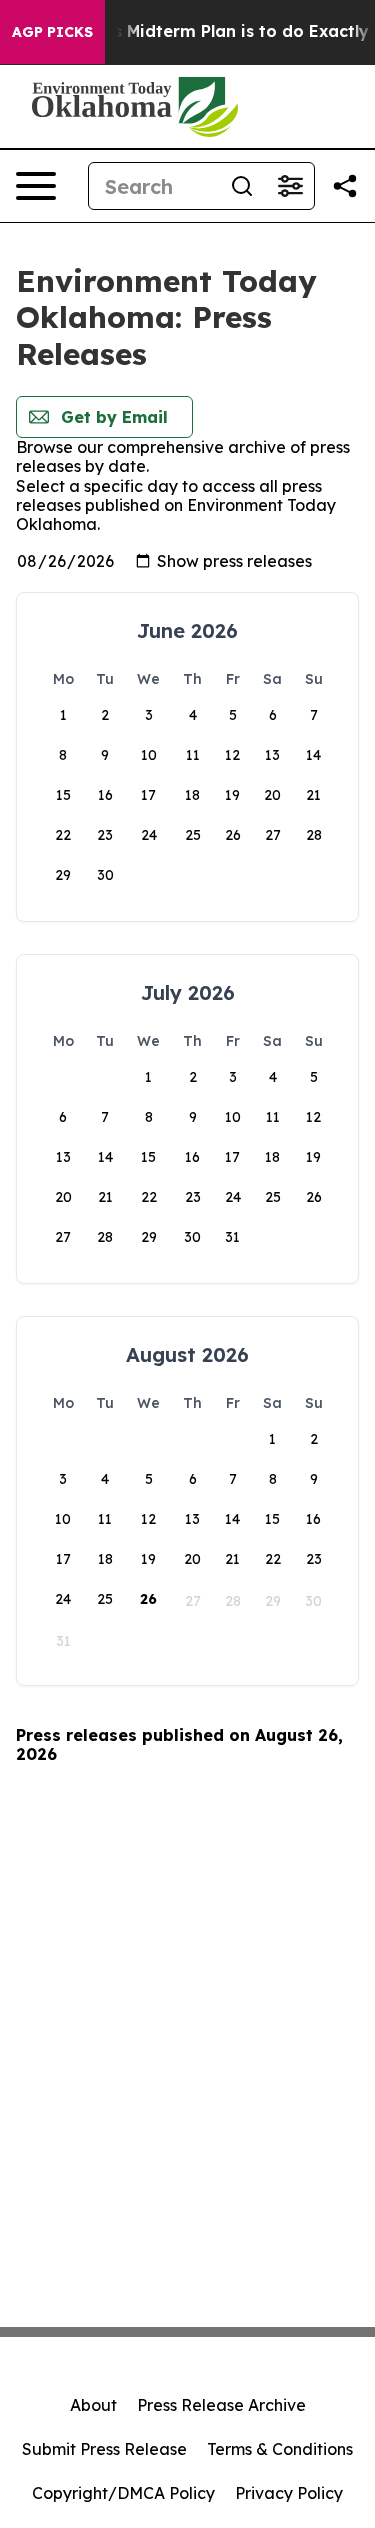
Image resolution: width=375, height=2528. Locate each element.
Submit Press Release (104, 2449)
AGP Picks (52, 32)
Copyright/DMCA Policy (123, 2493)
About (93, 2405)
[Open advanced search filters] (290, 186)
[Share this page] (345, 186)
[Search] (242, 186)
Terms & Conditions (280, 2449)
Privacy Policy (289, 2493)
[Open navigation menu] (36, 186)
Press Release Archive (221, 2405)
